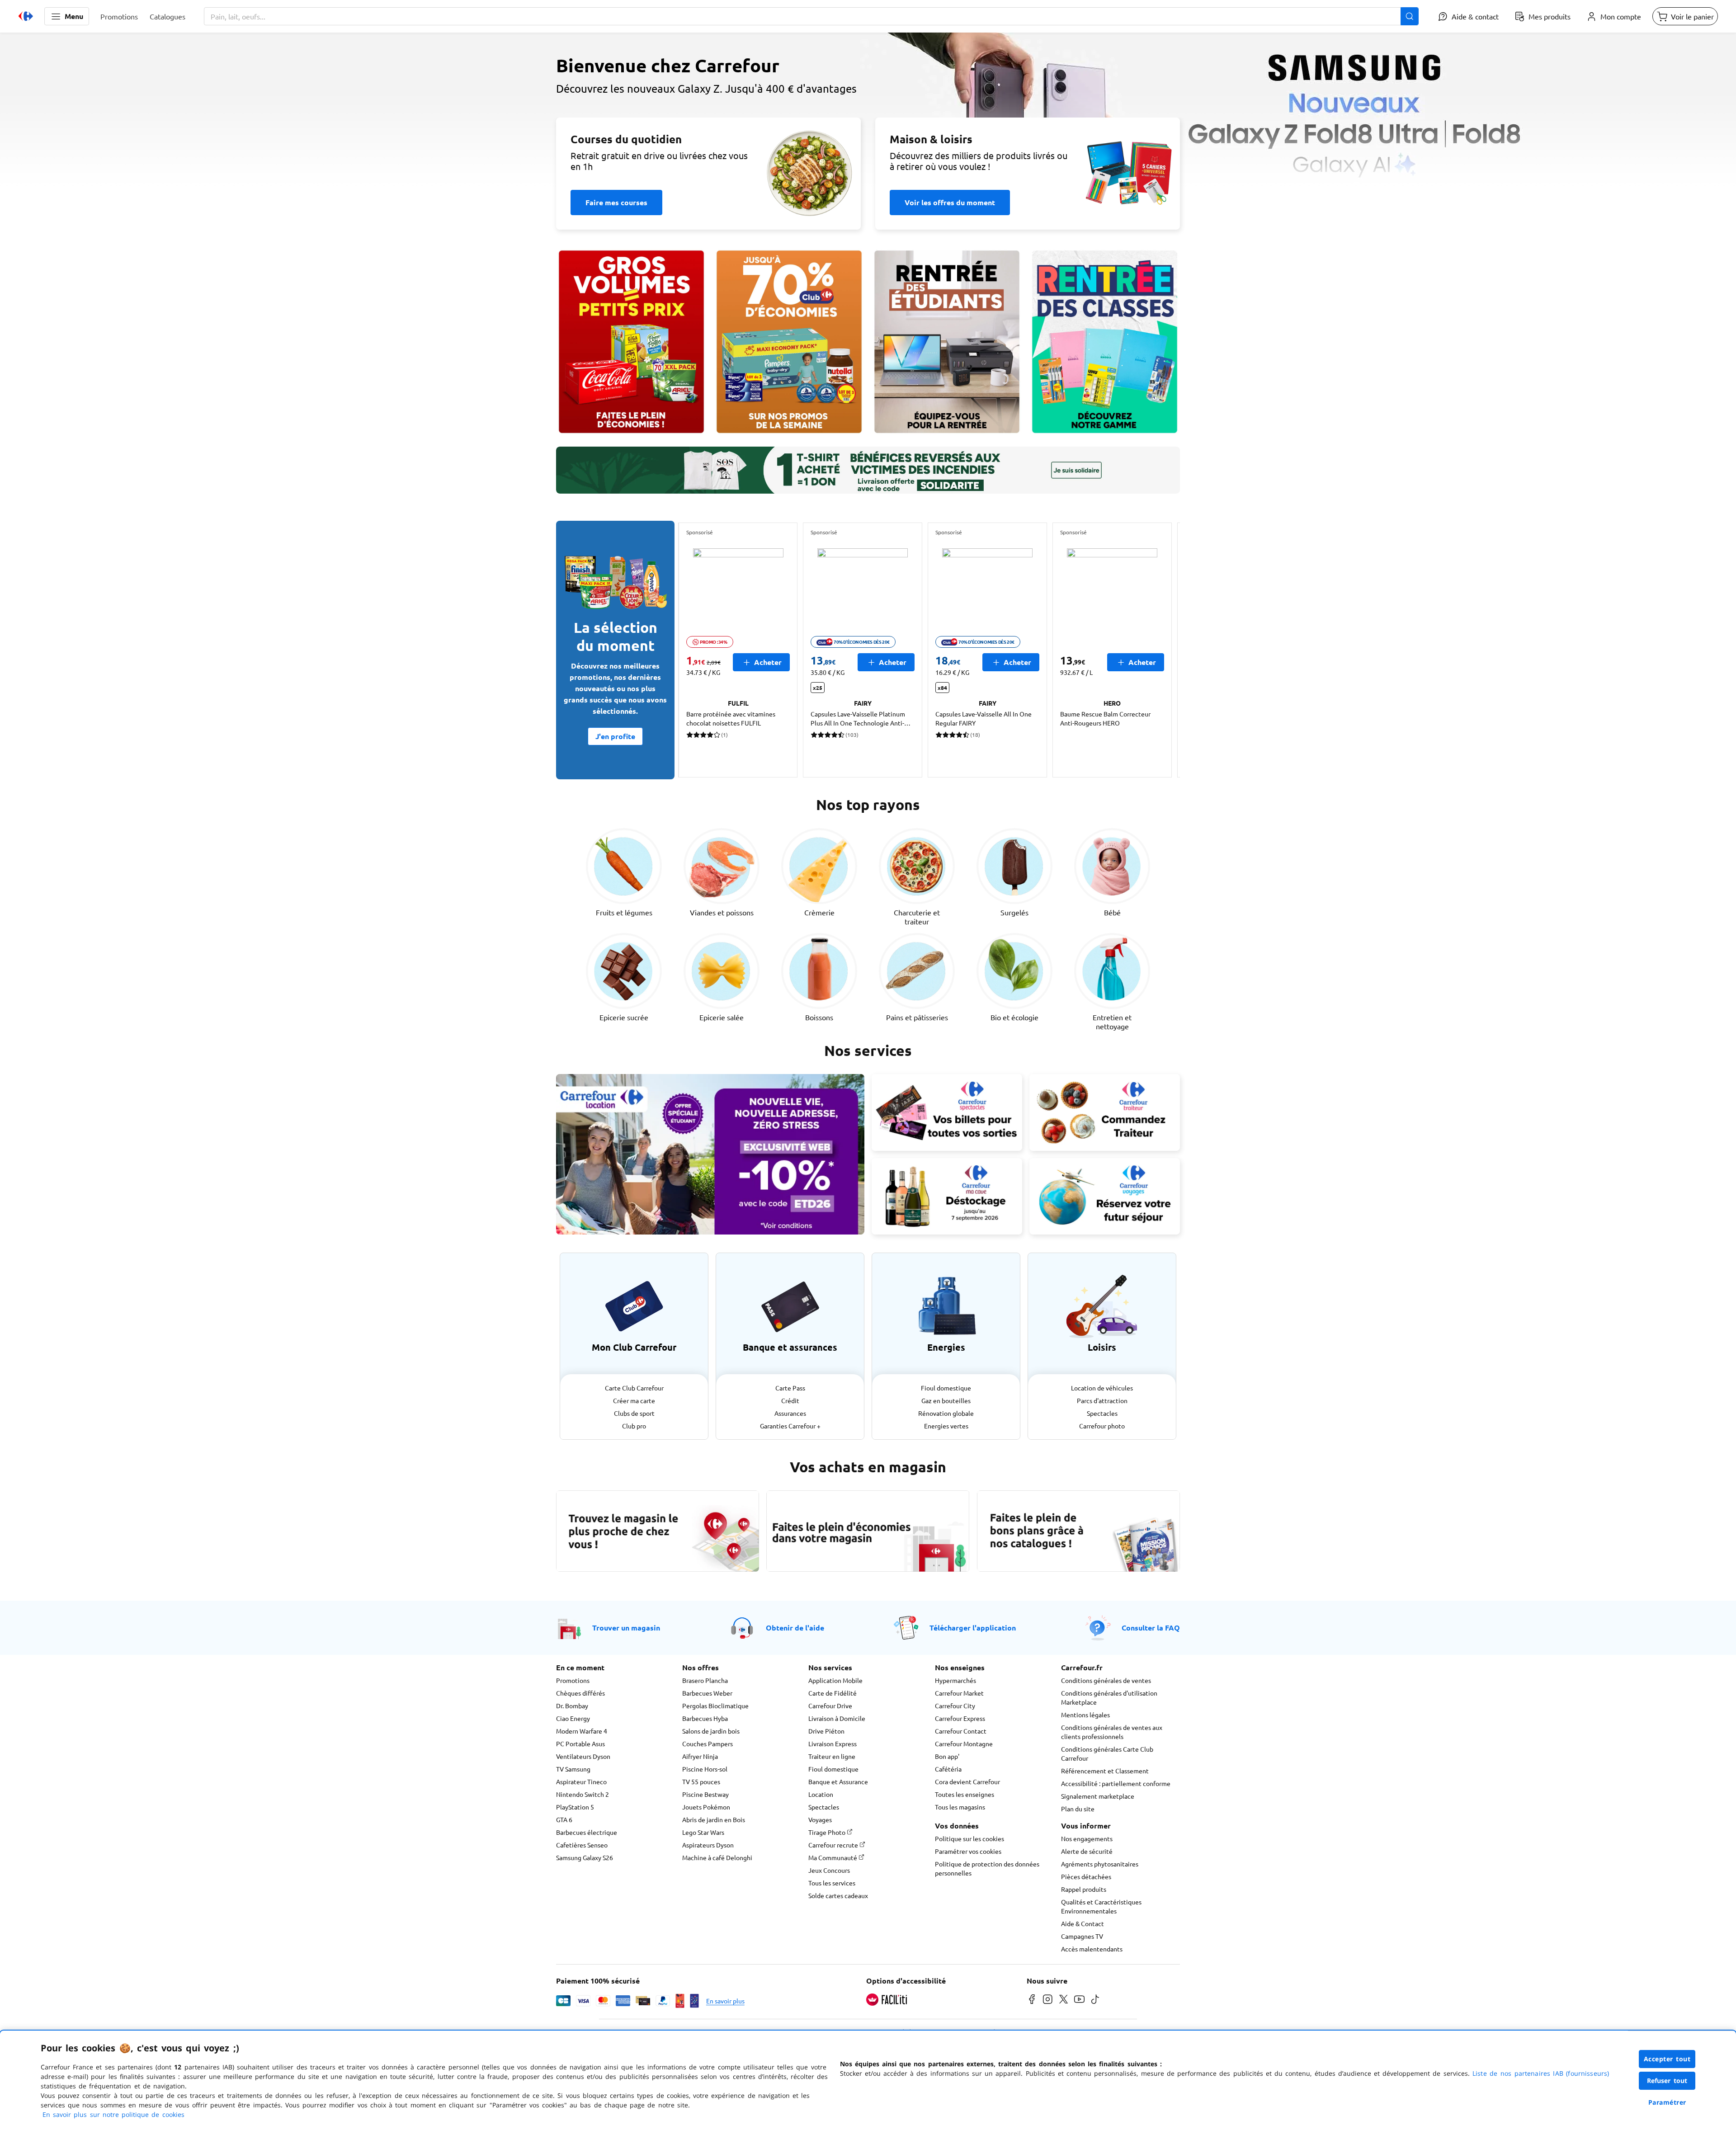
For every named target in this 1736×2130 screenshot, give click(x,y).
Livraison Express (833, 1744)
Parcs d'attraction (1102, 1400)
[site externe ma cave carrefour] (947, 1197)
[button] (67, 16)
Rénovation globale (946, 1413)
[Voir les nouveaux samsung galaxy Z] (868, 116)
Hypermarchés (955, 1680)
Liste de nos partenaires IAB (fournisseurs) (1541, 2073)
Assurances (790, 1413)
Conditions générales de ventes (1106, 1680)
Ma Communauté (833, 1857)
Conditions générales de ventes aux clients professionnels (1112, 1732)
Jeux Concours (829, 1870)
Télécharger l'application (973, 1628)
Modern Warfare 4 (582, 1731)
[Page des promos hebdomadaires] (789, 342)
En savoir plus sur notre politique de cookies (113, 2114)
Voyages (820, 1819)
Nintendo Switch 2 (583, 1794)
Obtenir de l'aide (795, 1628)
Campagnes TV (1082, 1936)
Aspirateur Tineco (581, 1781)
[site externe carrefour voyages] (1105, 1197)
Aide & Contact (1083, 1923)
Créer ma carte (634, 1400)
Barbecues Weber (707, 1693)
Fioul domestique (946, 1388)
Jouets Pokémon (706, 1807)
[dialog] (868, 2080)
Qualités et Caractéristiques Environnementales (1101, 1906)
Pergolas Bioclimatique (715, 1706)
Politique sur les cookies (969, 1838)
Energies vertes (946, 1426)
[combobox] (811, 16)
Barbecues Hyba (705, 1718)
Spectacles (1102, 1413)
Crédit (790, 1400)
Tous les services (832, 1883)
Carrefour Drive (830, 1706)
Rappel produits (1084, 1889)
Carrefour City (955, 1706)
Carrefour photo (1102, 1426)
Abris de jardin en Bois (714, 1819)
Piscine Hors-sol (705, 1769)
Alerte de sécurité (1087, 1851)
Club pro (634, 1426)
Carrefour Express (960, 1718)
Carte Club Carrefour (634, 1388)
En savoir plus (725, 2001)
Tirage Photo (828, 1832)
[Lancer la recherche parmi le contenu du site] (1410, 16)
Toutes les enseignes (965, 1794)
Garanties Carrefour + (790, 1426)
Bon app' (947, 1756)
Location (821, 1794)
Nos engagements (1087, 1838)
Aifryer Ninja (700, 1756)
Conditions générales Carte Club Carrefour (1107, 1753)
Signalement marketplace (1098, 1796)
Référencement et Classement (1105, 1771)
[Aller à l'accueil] (26, 16)
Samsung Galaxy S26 (585, 1857)
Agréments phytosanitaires (1100, 1864)
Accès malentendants (1092, 1949)
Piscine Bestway (705, 1794)
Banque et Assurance (838, 1781)
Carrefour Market (959, 1693)
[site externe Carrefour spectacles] (947, 1112)
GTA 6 (564, 1819)
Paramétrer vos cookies (968, 1851)
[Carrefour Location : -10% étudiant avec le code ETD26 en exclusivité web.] (710, 1154)
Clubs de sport (634, 1413)
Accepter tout (1667, 2059)
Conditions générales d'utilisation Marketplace (1109, 1697)
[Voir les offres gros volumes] (631, 342)
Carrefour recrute (834, 1845)
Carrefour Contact (961, 1731)
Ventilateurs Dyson (583, 1756)
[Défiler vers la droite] (1158, 650)
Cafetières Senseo (582, 1845)
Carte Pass (790, 1388)
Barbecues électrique (587, 1832)
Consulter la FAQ (1151, 1628)
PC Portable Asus (580, 1744)
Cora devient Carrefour (967, 1781)
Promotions (573, 1680)
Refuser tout (1667, 2081)
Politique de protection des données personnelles (987, 1868)
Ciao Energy (573, 1718)
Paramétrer (1667, 2102)
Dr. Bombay (572, 1706)
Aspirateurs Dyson (708, 1845)
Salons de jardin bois (711, 1731)
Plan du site (1078, 1809)
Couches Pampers (708, 1744)
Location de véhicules (1102, 1388)
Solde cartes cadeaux (838, 1895)
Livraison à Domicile (837, 1718)
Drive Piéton (826, 1731)
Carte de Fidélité (833, 1693)
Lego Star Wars (703, 1832)
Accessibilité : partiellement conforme (1116, 1783)
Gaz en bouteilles (946, 1400)
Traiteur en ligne (832, 1756)
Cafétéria (948, 1769)
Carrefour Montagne (964, 1744)
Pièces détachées (1086, 1876)
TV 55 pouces (701, 1781)
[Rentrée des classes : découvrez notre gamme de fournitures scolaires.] (1105, 342)
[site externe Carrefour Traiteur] (1105, 1112)
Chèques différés (580, 1693)
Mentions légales (1085, 1715)
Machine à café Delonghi (717, 1857)
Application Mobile (835, 1680)
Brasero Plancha (705, 1680)
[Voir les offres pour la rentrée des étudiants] (947, 342)
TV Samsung (573, 1769)
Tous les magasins (960, 1807)
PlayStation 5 (575, 1807)
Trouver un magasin (626, 1628)
